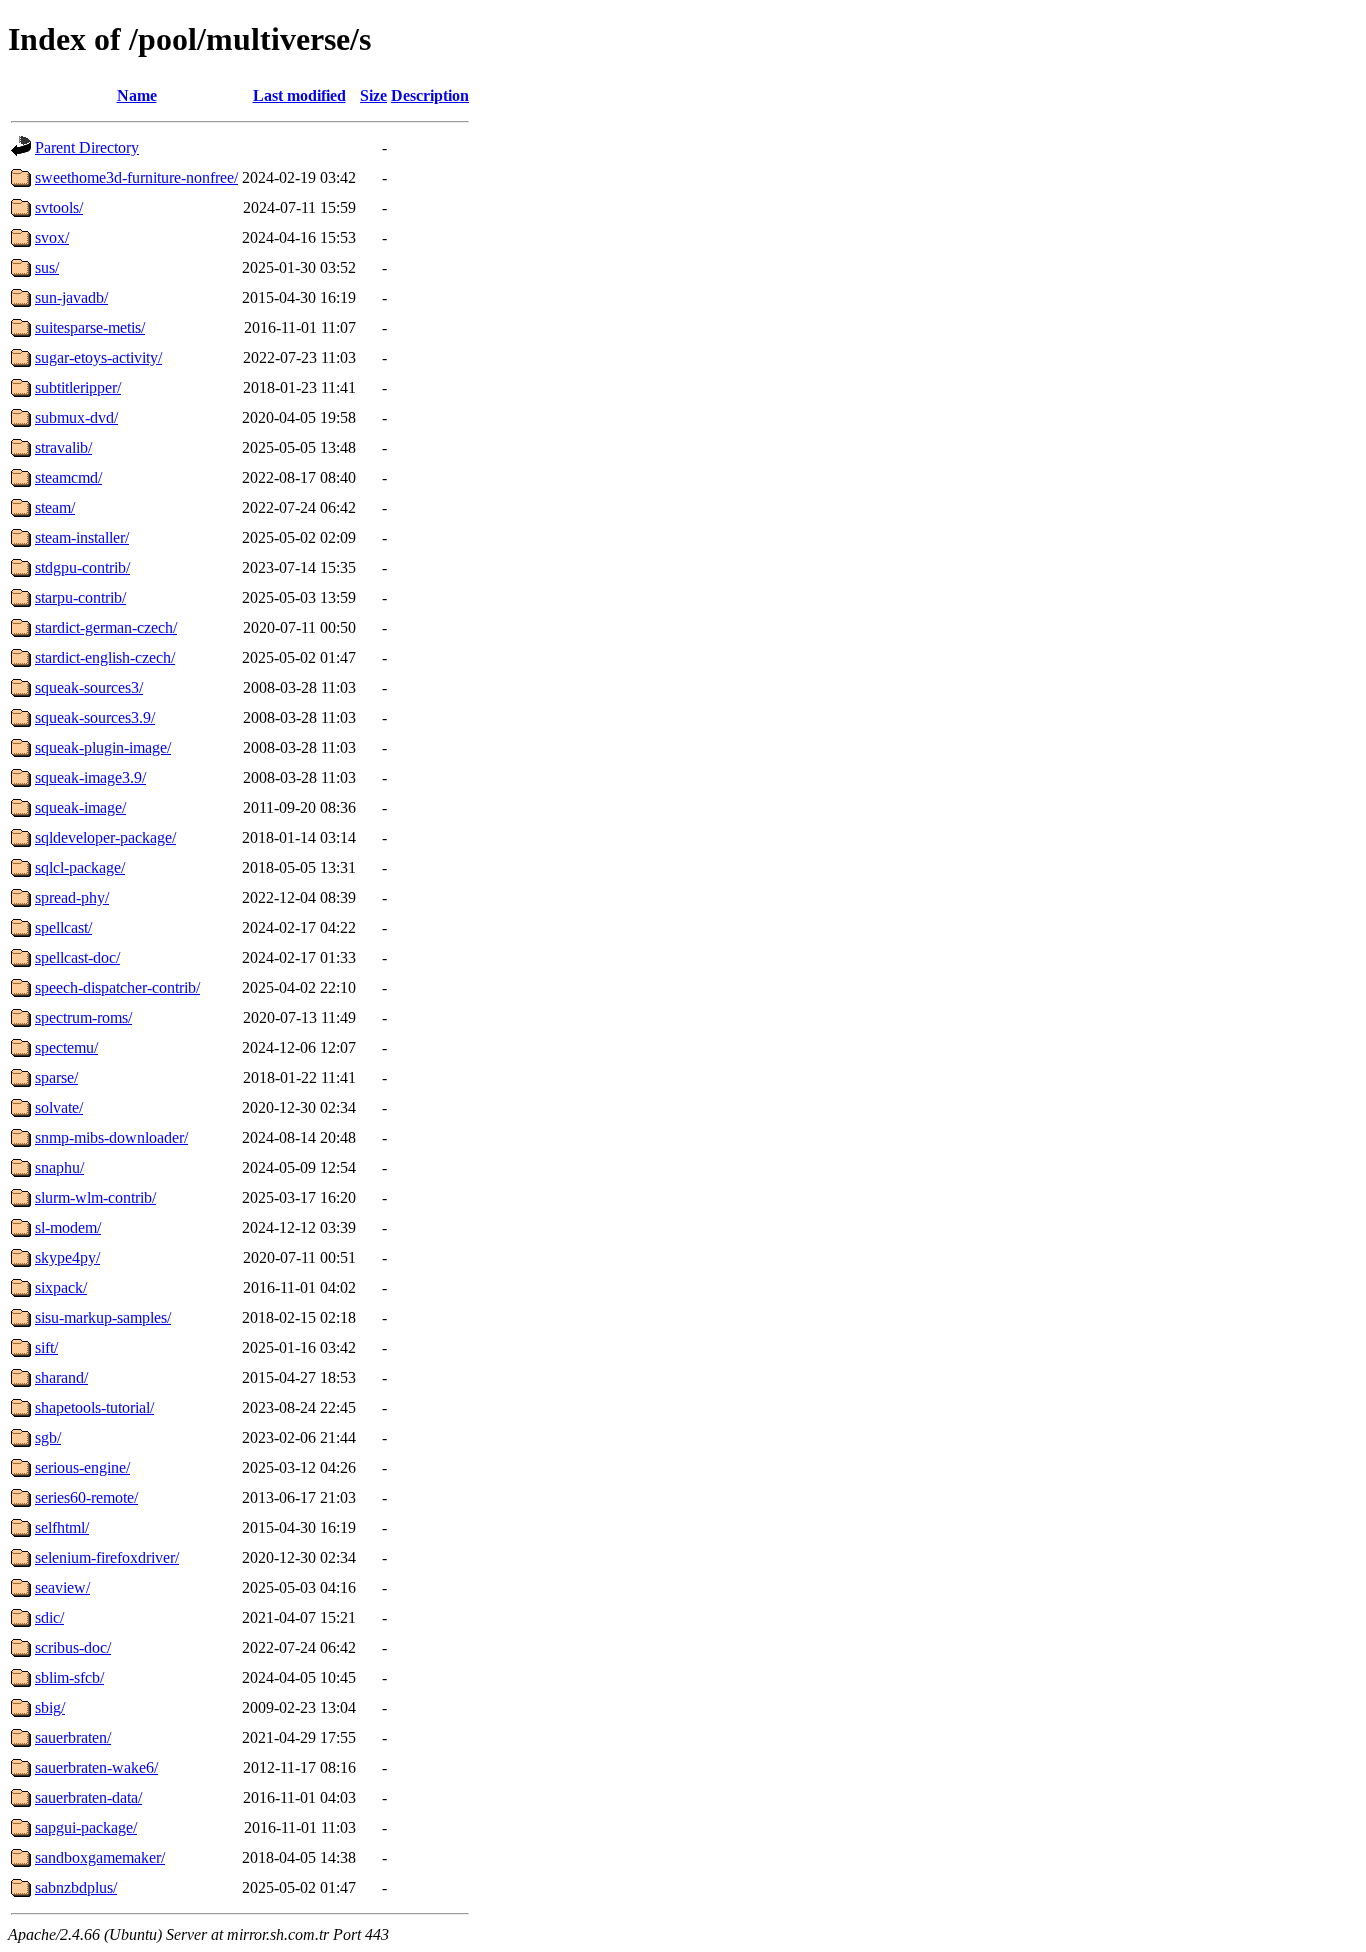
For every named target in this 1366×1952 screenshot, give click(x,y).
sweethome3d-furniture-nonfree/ (136, 177)
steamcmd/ (68, 477)
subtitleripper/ (78, 387)
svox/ (52, 237)
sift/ (46, 1347)
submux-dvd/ (76, 417)
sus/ (47, 267)
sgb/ (48, 1437)
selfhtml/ (62, 1527)
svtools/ (59, 207)
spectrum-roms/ (83, 1017)
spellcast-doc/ (77, 957)
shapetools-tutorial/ (94, 1407)
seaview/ (62, 1587)
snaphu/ (59, 1167)
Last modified (299, 95)
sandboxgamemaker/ (100, 1857)
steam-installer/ (82, 537)
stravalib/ (63, 447)
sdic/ (49, 1617)
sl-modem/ (68, 1227)
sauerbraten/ (73, 1737)
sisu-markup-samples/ (103, 1317)
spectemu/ (66, 1047)
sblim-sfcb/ (69, 1677)
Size (373, 95)
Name (137, 95)
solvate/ (59, 1107)
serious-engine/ (82, 1467)
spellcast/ (63, 927)
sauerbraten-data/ (88, 1797)
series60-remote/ (86, 1497)
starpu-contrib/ (80, 597)
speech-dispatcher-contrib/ (117, 987)
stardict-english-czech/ (105, 657)
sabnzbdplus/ (76, 1887)
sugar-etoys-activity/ (98, 357)
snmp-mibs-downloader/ (111, 1137)
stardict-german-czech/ (106, 627)
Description (430, 95)
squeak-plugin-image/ (103, 747)
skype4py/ (67, 1257)
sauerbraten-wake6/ (96, 1767)
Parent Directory (87, 147)
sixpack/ (61, 1287)
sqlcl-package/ (80, 867)
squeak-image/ (80, 807)
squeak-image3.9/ (90, 777)
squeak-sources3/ (89, 687)
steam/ (55, 507)
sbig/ (50, 1707)
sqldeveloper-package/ (105, 837)
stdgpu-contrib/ (82, 567)
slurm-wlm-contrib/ (95, 1197)
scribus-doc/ (73, 1647)
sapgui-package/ (86, 1827)
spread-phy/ (72, 897)
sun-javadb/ (71, 297)
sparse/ (56, 1077)
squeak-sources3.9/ (95, 717)
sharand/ (61, 1377)
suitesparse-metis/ (90, 327)
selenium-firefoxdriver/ (107, 1557)
